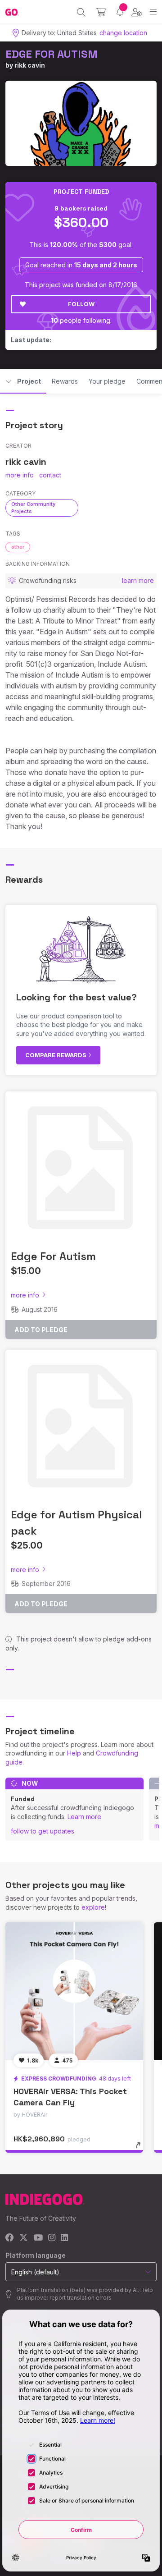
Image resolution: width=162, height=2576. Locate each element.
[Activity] (120, 12)
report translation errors (81, 2298)
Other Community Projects (33, 507)
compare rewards (56, 1055)
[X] (24, 2238)
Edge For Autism (53, 1256)
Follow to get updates (43, 1831)
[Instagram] (52, 2238)
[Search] (81, 12)
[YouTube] (38, 2238)
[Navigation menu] (153, 12)
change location (123, 33)
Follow (81, 304)
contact (50, 475)
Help (74, 1753)
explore (93, 1907)
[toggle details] (141, 2148)
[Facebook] (10, 2238)
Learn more (84, 1817)
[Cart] (101, 12)
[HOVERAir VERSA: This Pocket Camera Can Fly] (74, 1991)
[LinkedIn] (64, 2238)
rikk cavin (30, 65)
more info (20, 475)
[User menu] (137, 12)
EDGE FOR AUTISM (52, 54)
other (18, 547)
